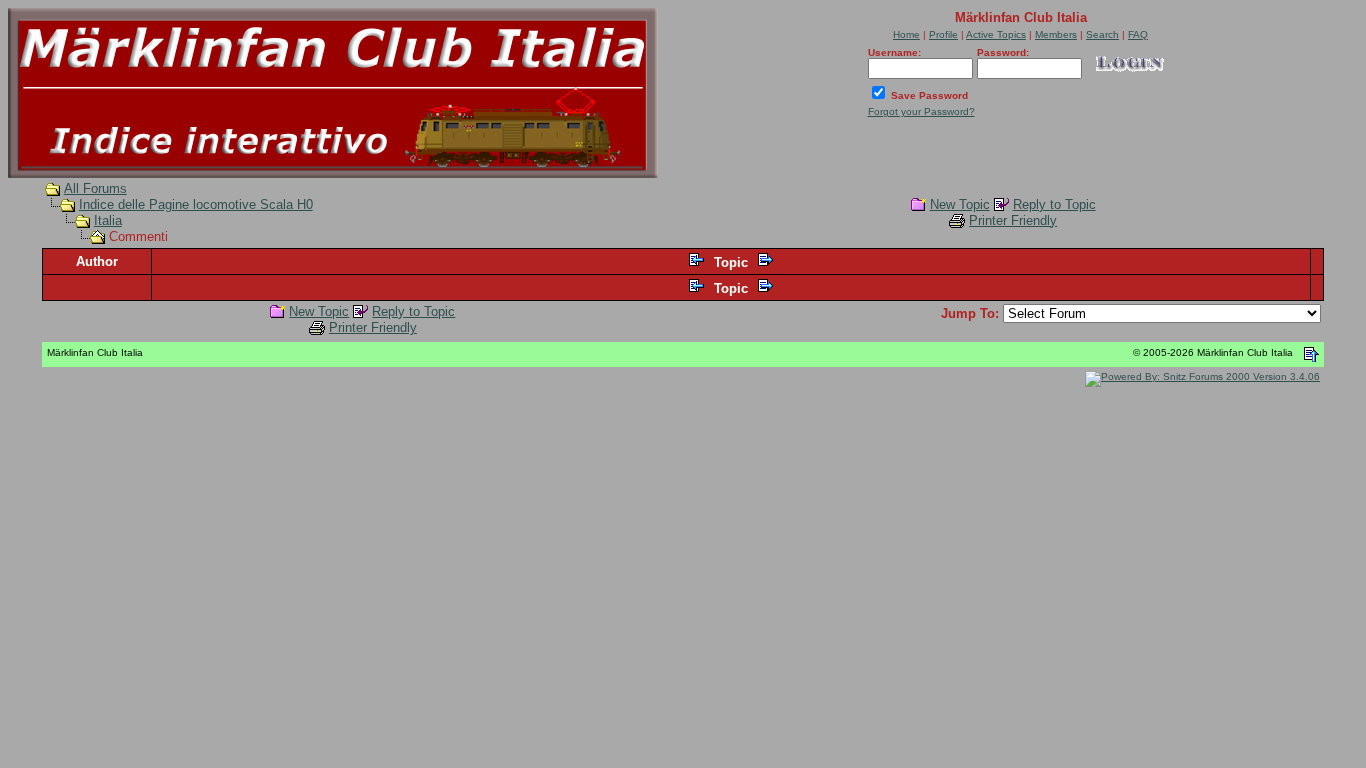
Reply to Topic (1054, 204)
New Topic (960, 204)
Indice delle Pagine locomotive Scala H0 (196, 204)
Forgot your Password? (921, 111)
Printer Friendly (1013, 220)
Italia (108, 220)
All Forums (95, 188)
